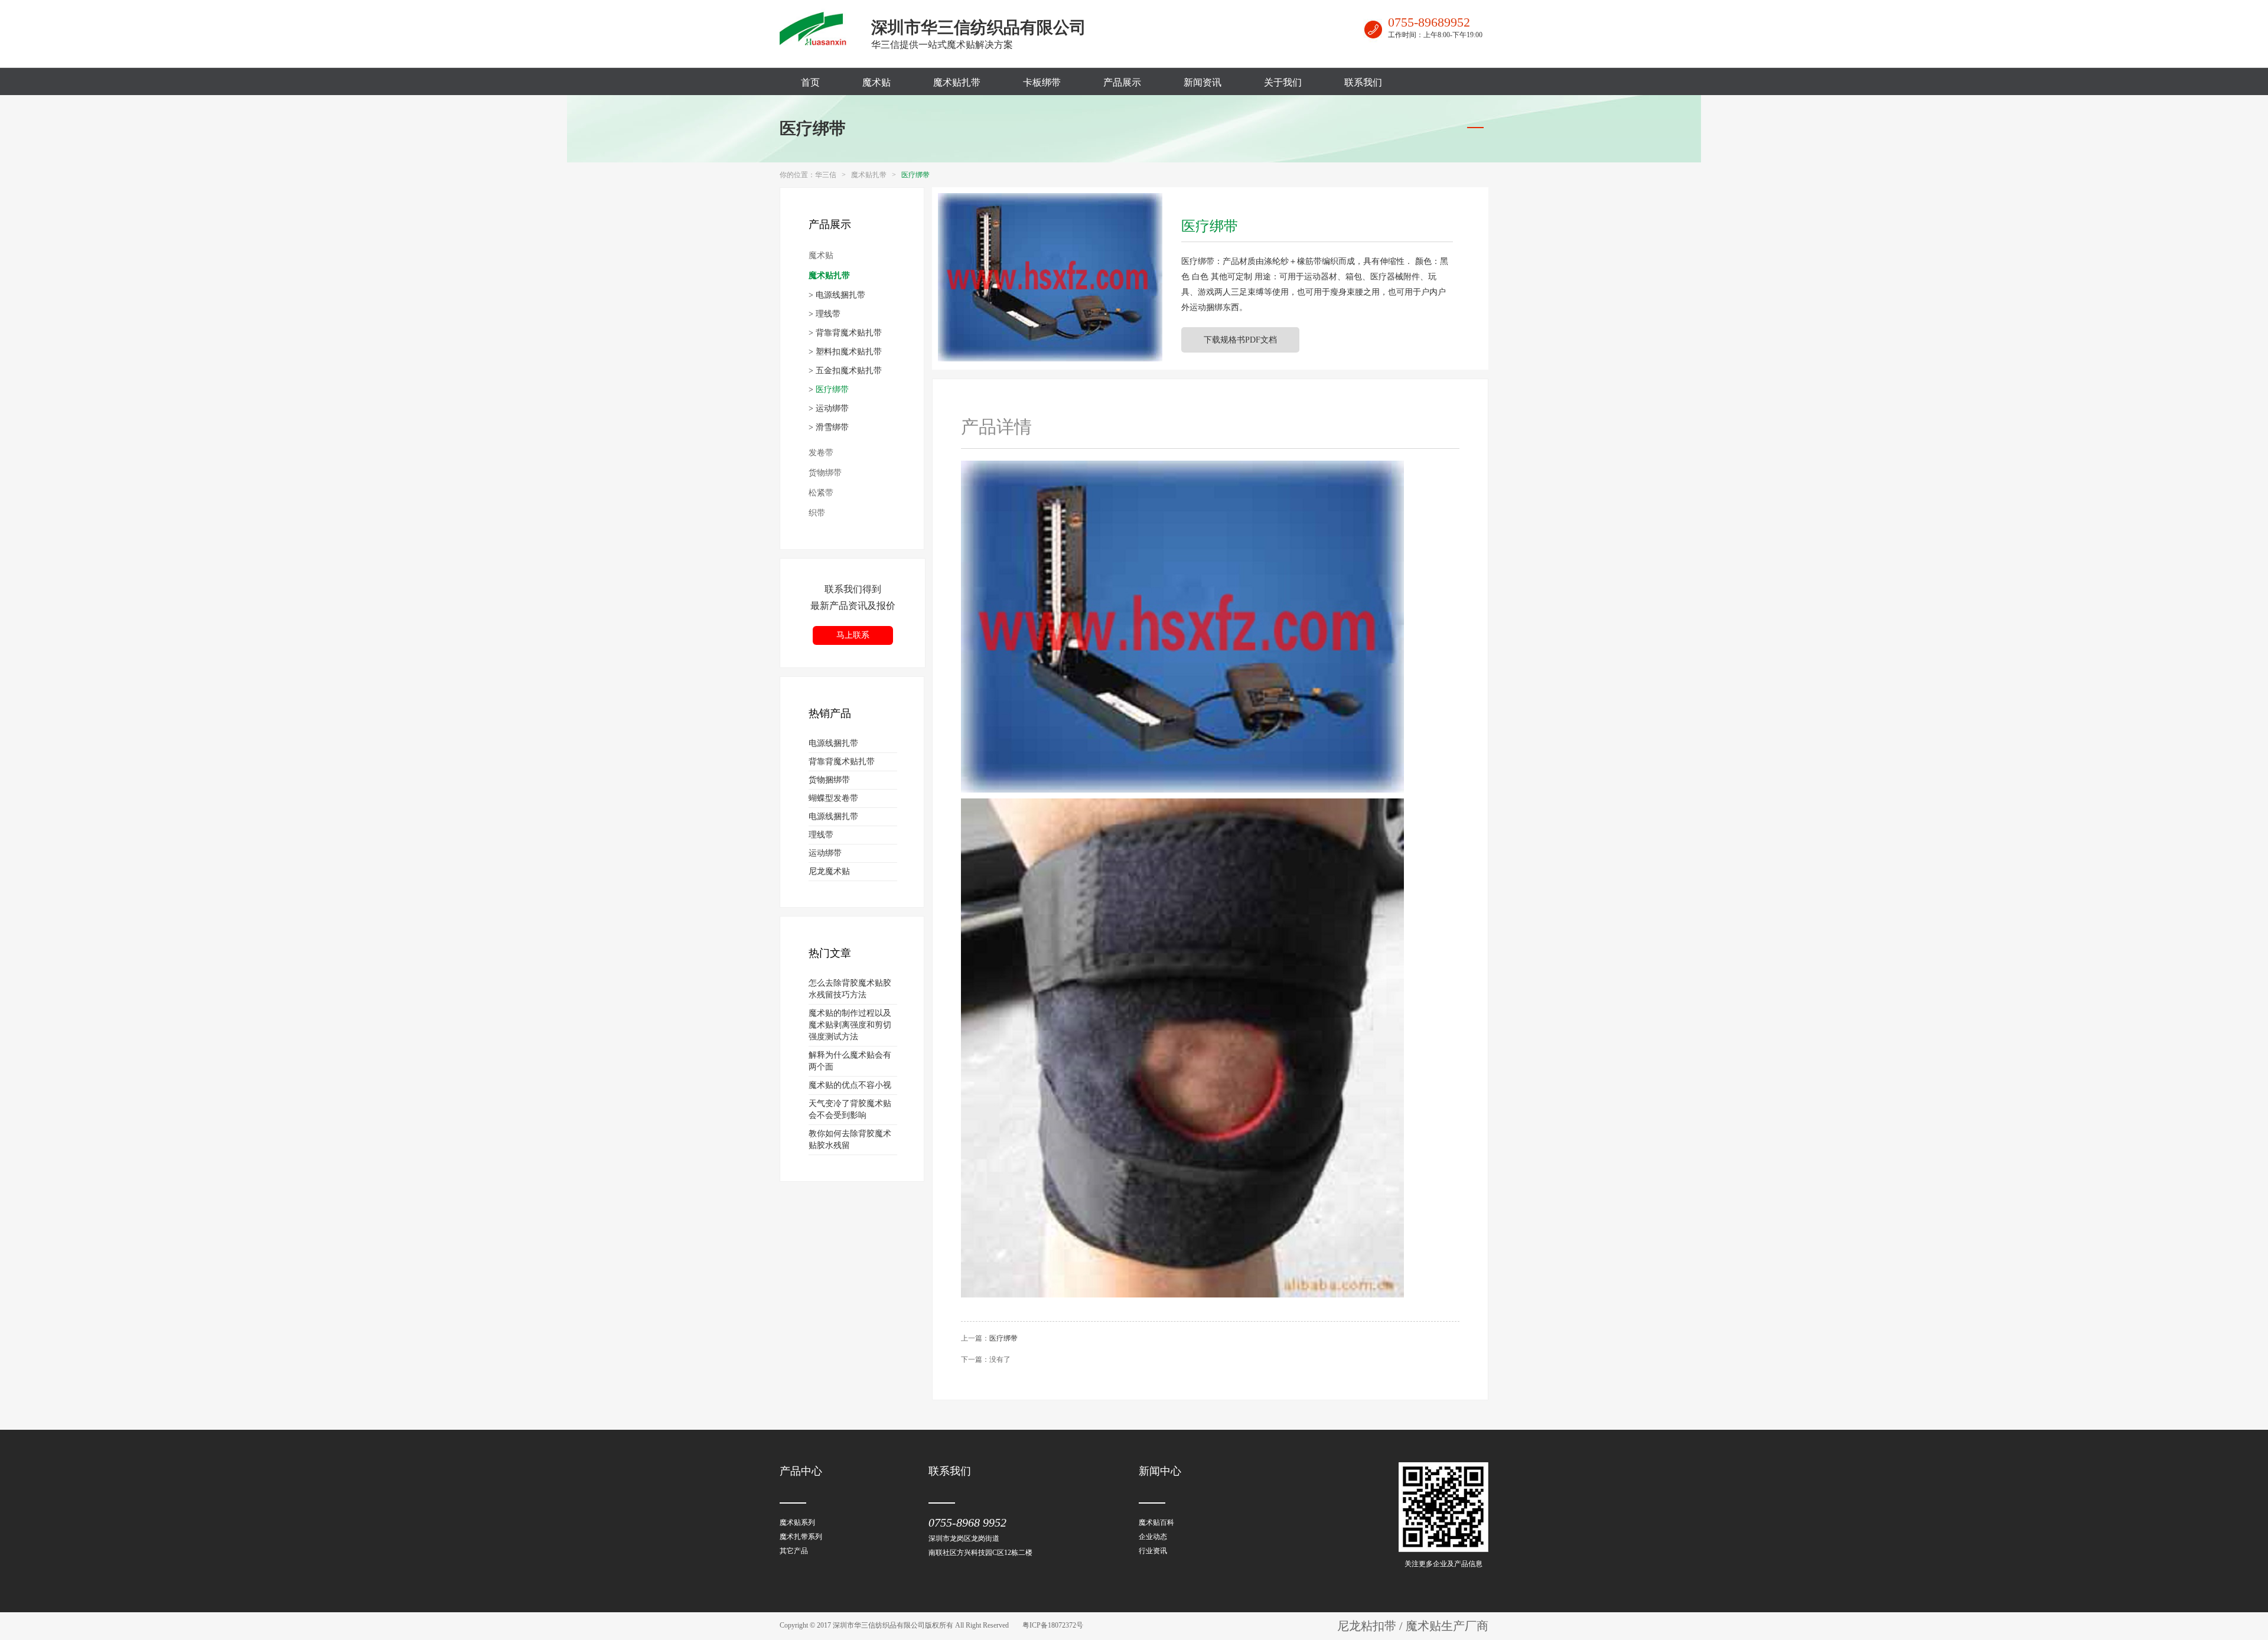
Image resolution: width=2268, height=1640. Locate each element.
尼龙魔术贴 (829, 871)
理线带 (828, 314)
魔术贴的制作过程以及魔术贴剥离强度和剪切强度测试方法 (850, 1025)
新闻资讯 (1203, 82)
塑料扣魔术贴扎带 (849, 352)
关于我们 (1283, 82)
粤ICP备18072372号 (1053, 1625)
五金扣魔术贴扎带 (849, 371)
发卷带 (821, 453)
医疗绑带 (813, 128)
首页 (810, 82)
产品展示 (1122, 82)
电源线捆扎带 (840, 295)
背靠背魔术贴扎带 (849, 333)
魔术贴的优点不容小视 (850, 1085)
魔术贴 (876, 82)
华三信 (826, 175)
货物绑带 (825, 473)
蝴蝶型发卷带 (833, 798)
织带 (817, 513)
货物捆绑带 (829, 780)
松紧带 (821, 493)
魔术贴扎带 (957, 82)
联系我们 (1363, 82)
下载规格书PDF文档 (1240, 340)
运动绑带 (832, 408)
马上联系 (853, 635)
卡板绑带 (1042, 82)
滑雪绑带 (832, 427)
